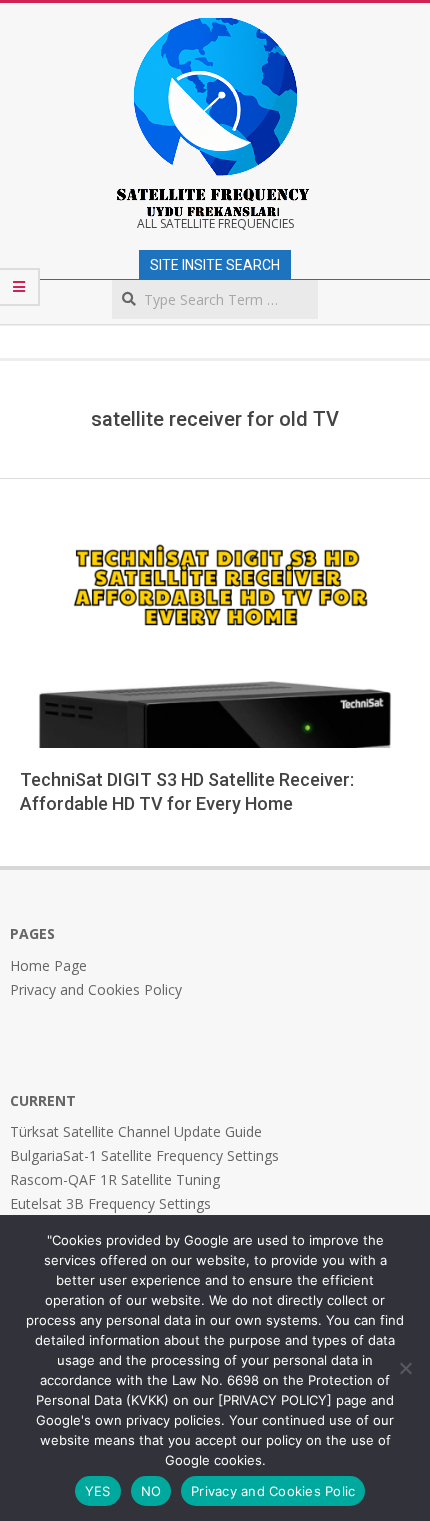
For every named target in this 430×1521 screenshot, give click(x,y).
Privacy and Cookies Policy (96, 989)
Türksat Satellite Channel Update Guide (136, 1131)
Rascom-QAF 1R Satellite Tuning (115, 1179)
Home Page (48, 965)
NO (151, 1491)
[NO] (405, 1368)
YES (98, 1491)
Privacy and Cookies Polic (273, 1491)
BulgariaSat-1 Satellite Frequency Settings (144, 1155)
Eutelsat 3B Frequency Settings (110, 1203)
